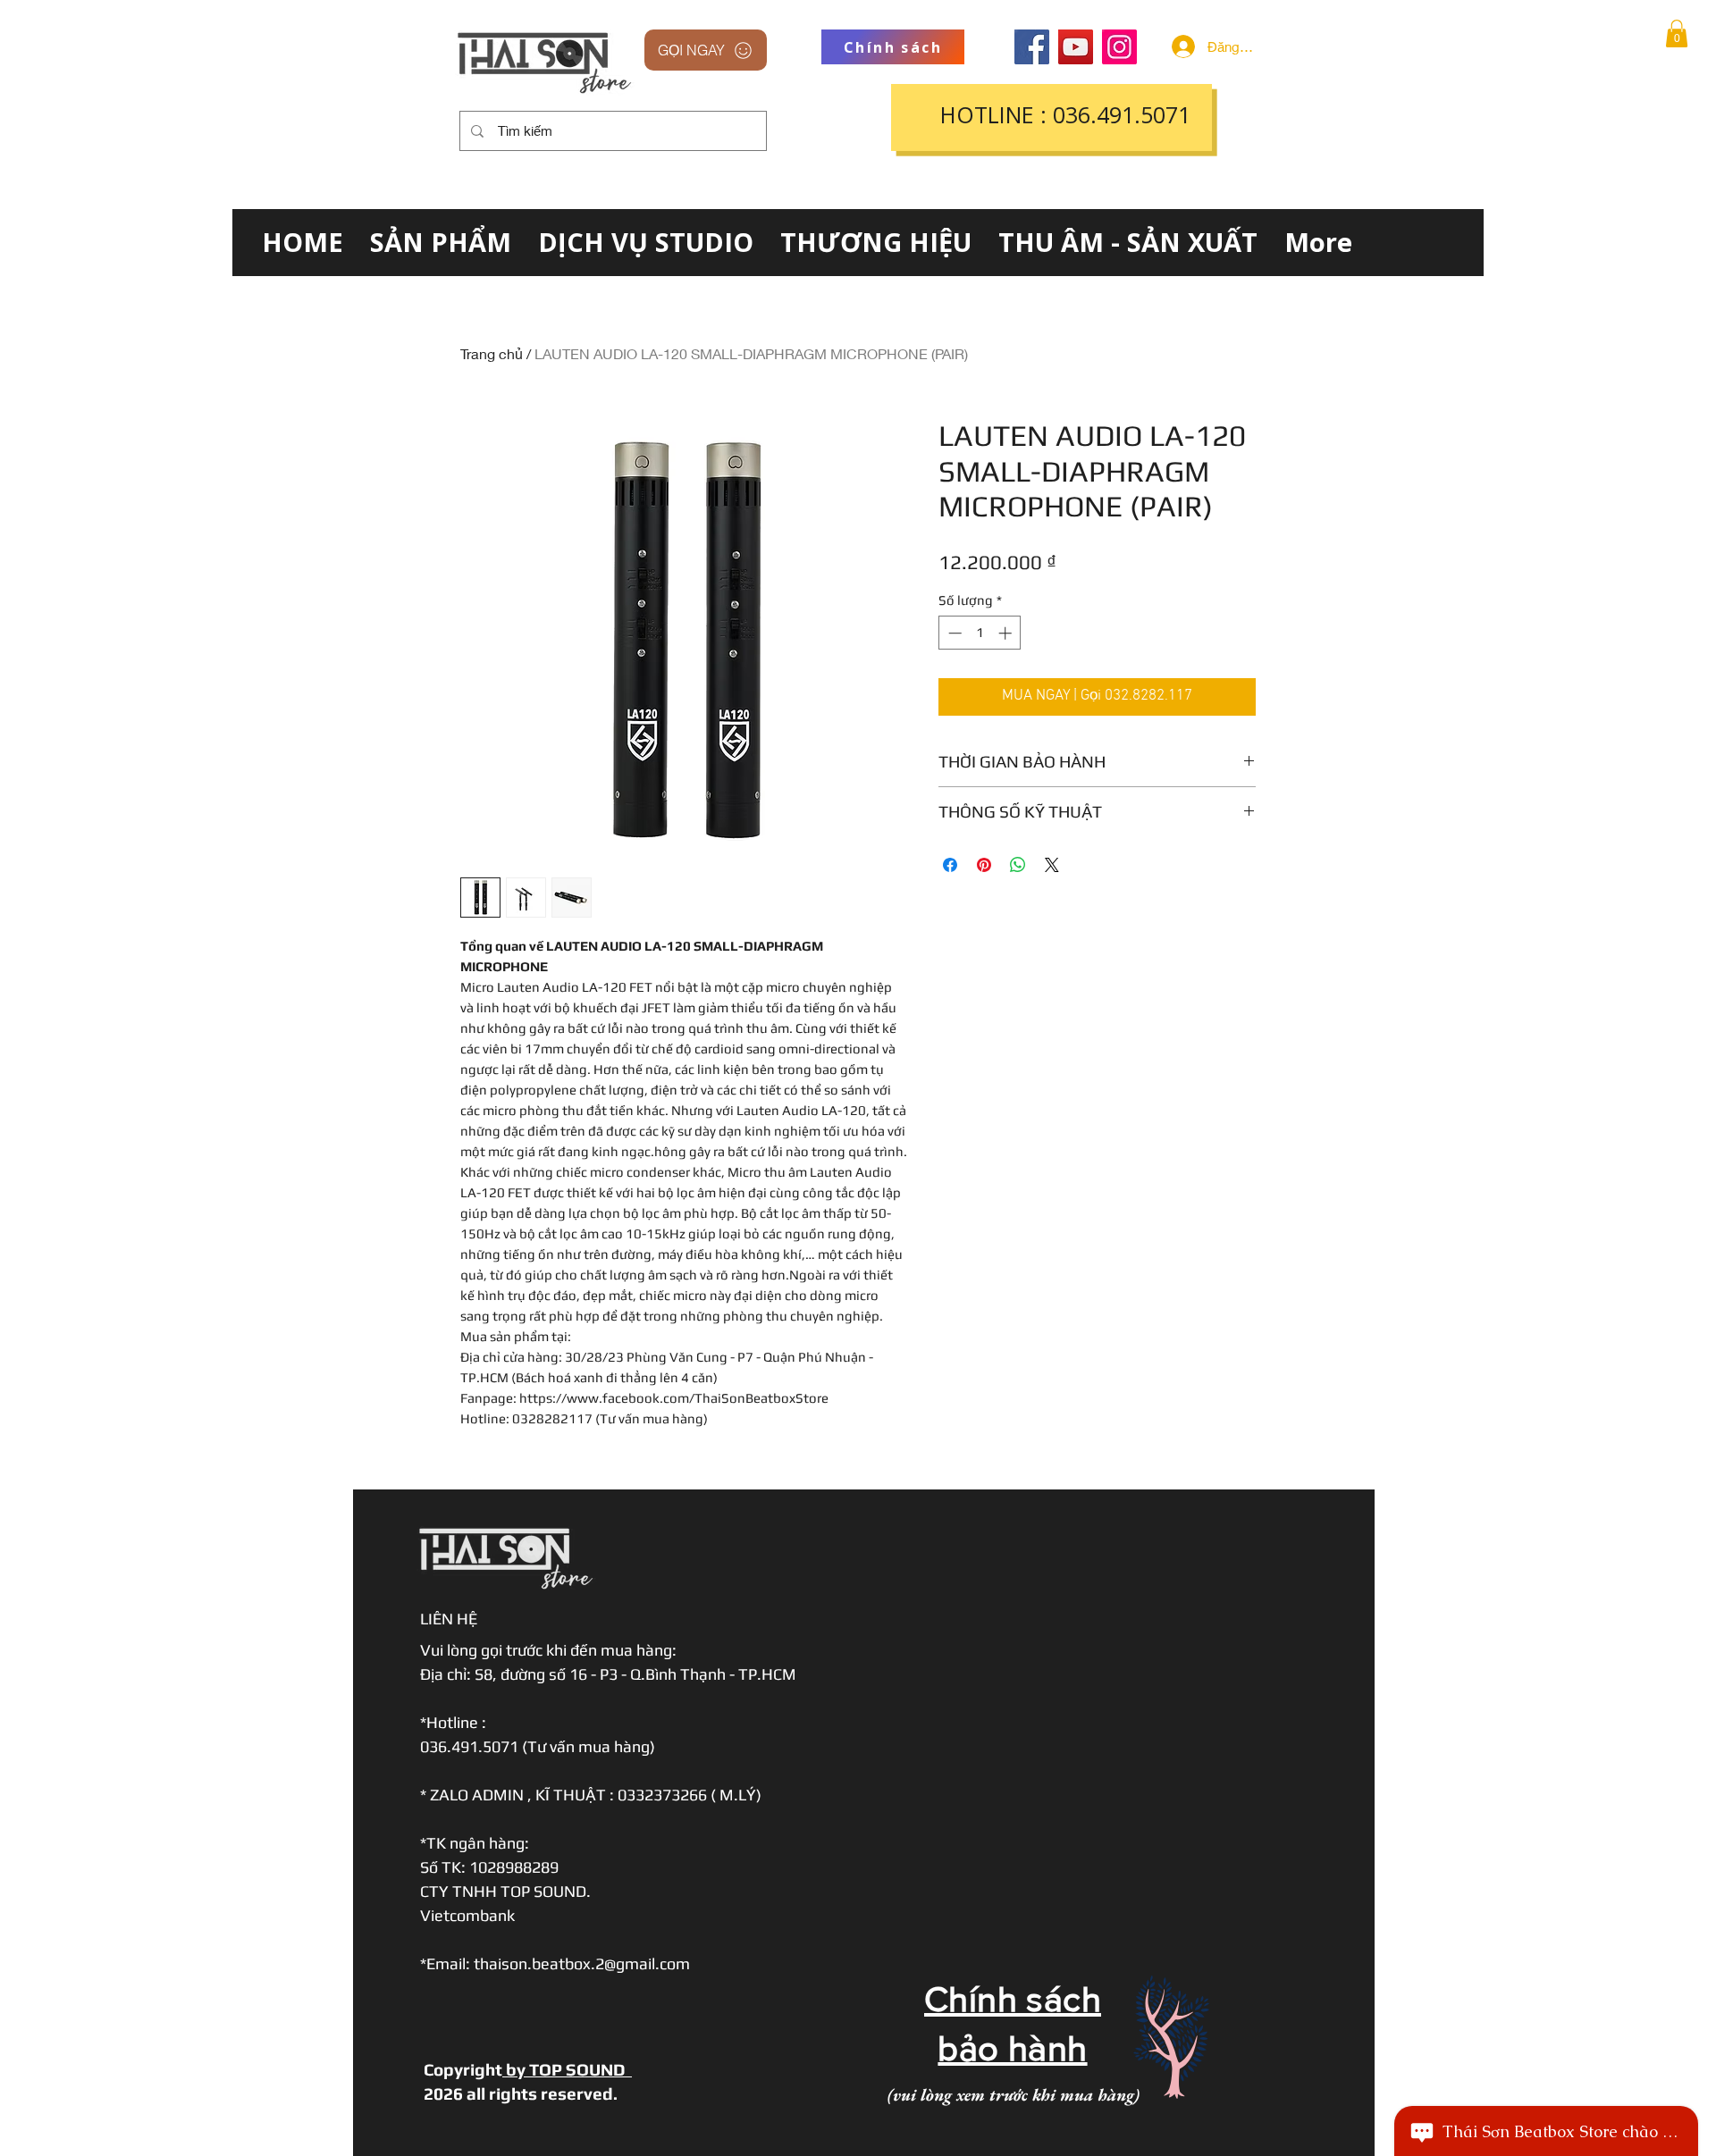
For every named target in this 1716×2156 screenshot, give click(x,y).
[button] (1677, 34)
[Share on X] (1052, 865)
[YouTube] (1076, 47)
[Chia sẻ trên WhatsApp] (1018, 865)
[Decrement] (953, 633)
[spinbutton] (980, 633)
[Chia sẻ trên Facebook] (950, 865)
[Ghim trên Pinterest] (984, 865)
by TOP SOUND (567, 2069)
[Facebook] (1032, 47)
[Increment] (1007, 633)
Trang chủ (492, 353)
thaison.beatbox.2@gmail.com (582, 1963)
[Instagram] (1119, 47)
